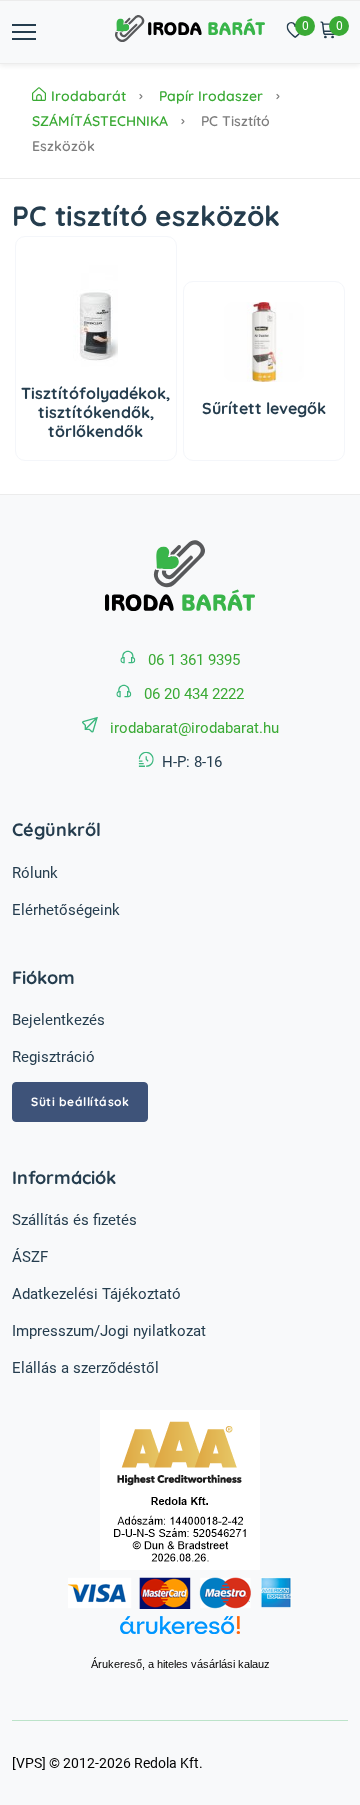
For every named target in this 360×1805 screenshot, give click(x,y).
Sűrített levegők (264, 408)
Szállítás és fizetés (74, 1220)
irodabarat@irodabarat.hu (194, 728)
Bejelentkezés (58, 1020)
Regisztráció (53, 1057)
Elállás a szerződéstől (85, 1368)
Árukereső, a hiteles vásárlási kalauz (180, 1664)
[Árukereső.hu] (180, 1636)
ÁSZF (30, 1257)
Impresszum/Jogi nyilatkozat (109, 1331)
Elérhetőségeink (66, 910)
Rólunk (35, 873)
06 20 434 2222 (194, 694)
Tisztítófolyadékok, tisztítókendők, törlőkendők (95, 412)
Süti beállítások (80, 1101)
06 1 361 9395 (194, 660)
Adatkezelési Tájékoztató (96, 1294)
